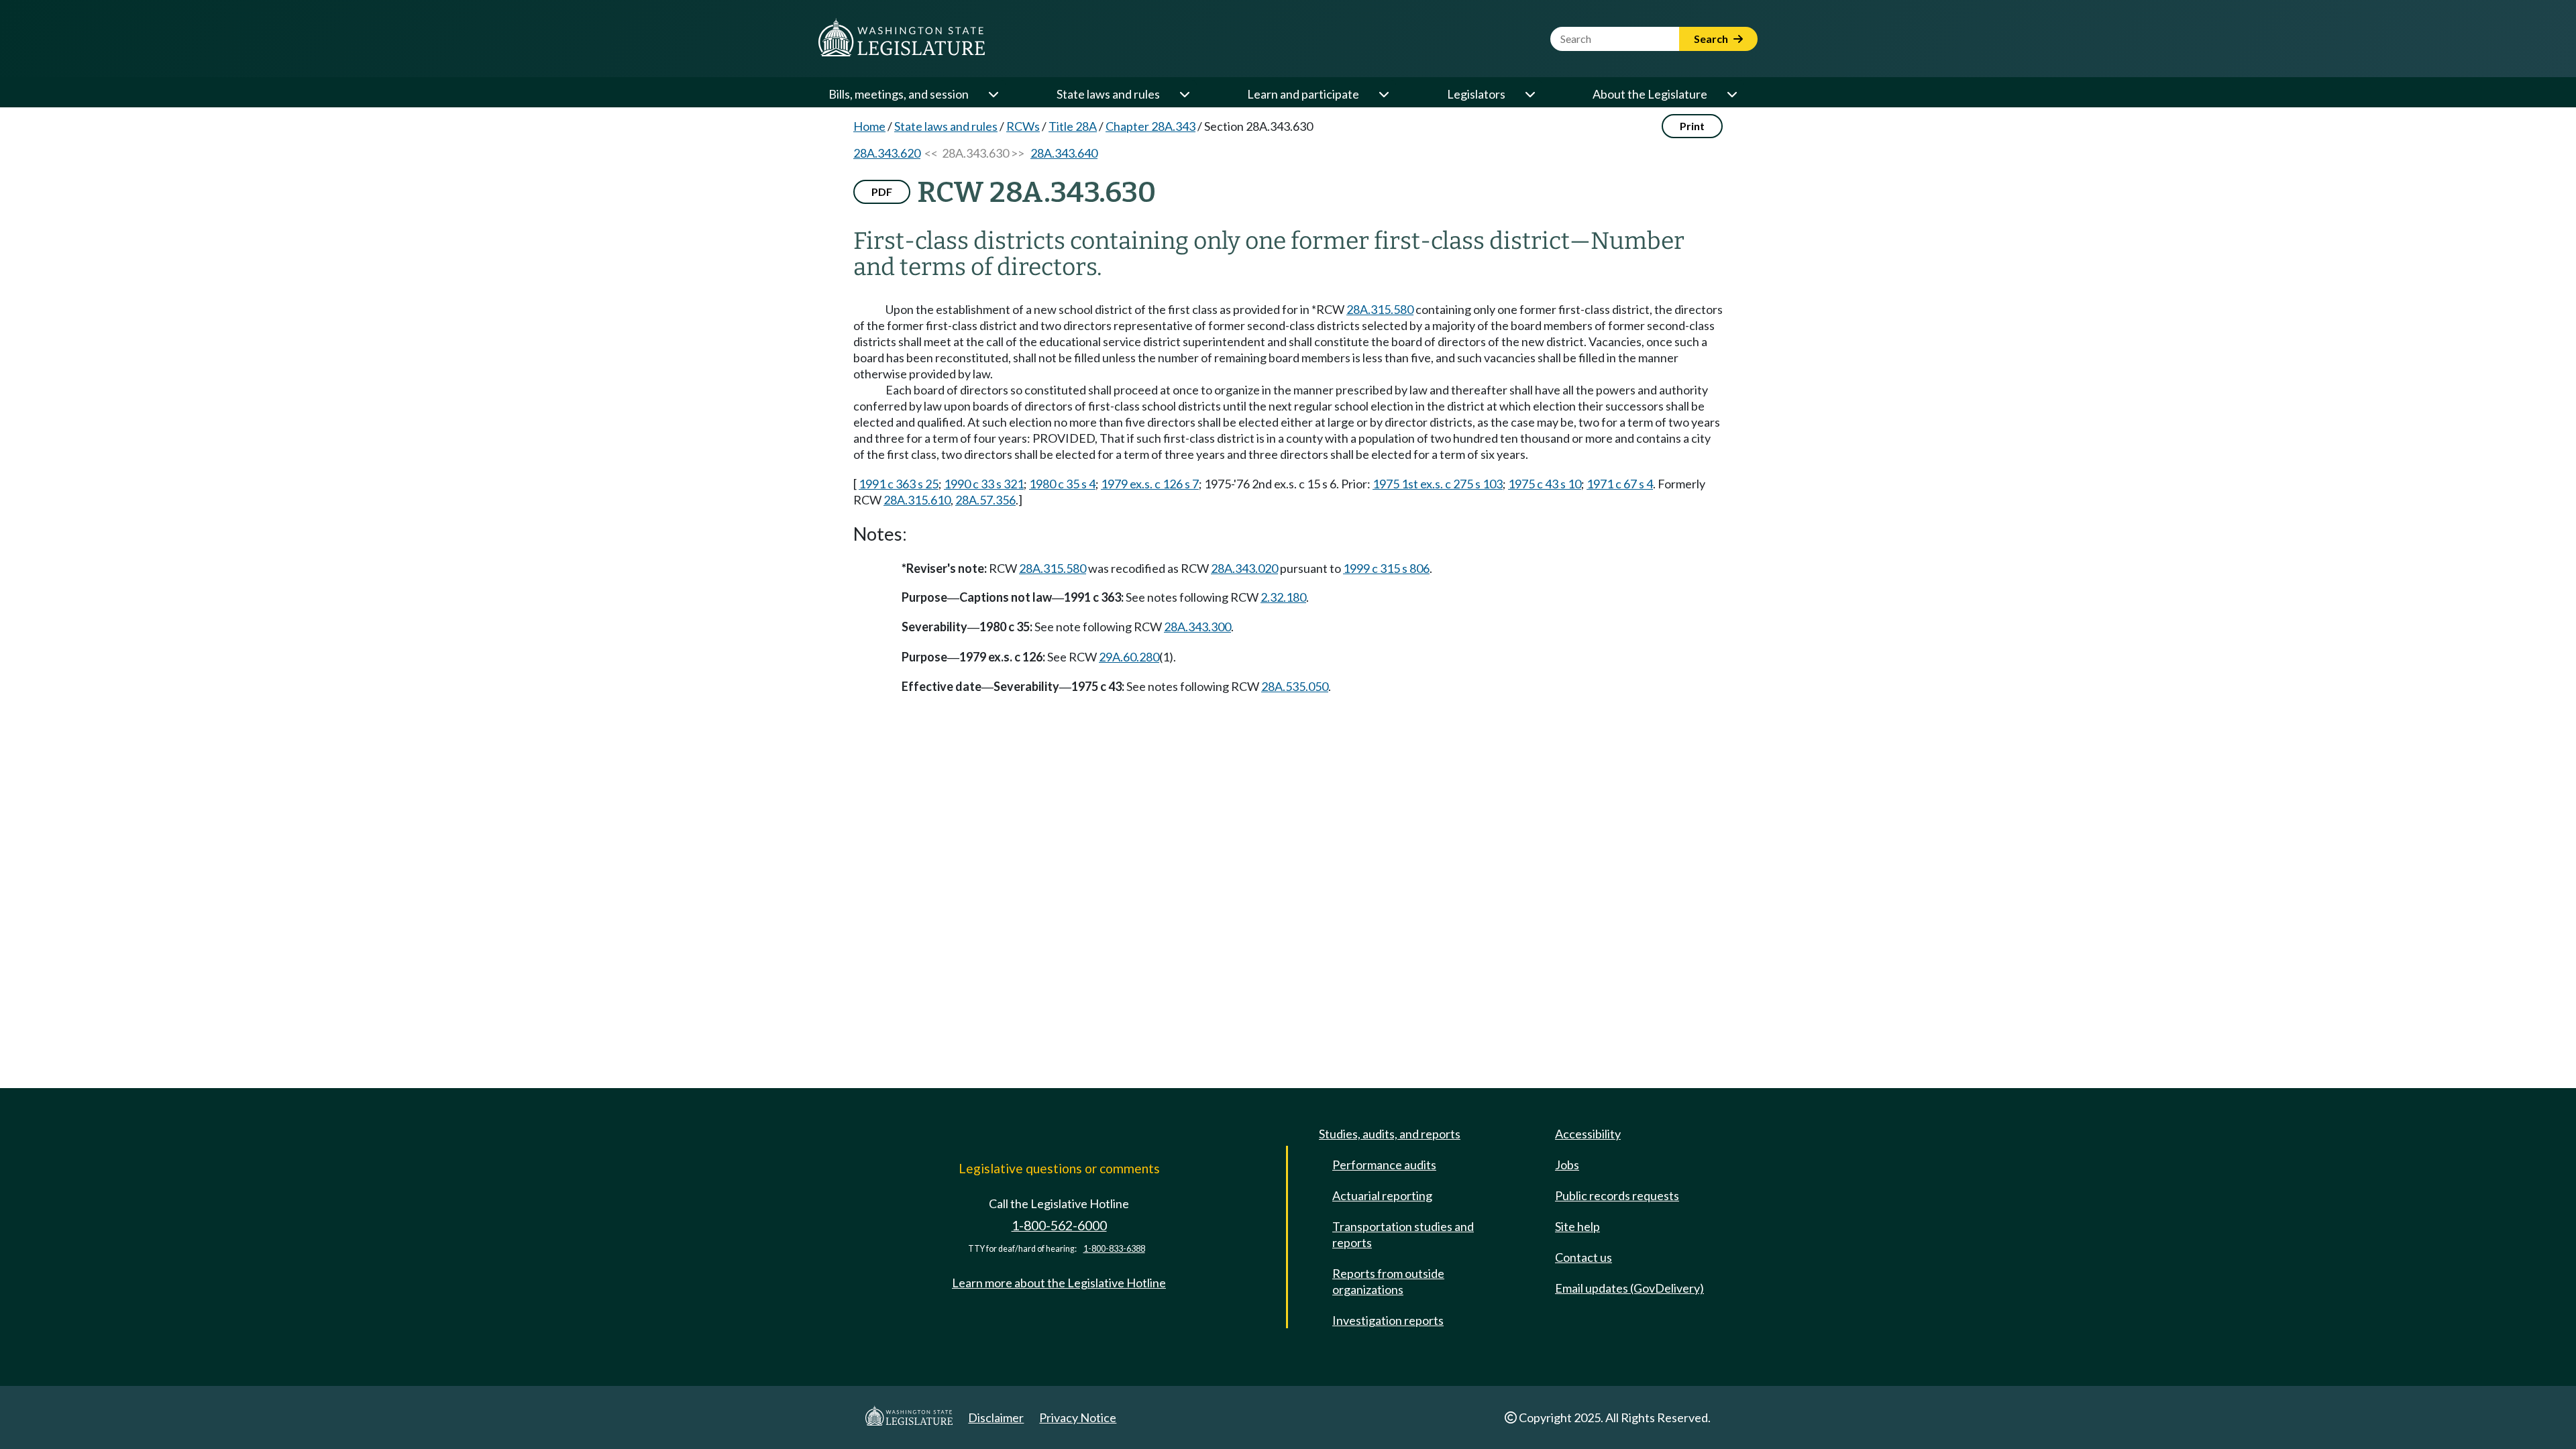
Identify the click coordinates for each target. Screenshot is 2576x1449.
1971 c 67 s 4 (1620, 484)
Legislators (1476, 94)
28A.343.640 (1064, 153)
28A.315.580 (1380, 309)
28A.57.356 (985, 500)
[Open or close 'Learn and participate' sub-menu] (1383, 94)
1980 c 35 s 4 (1062, 484)
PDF (882, 192)
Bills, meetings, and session (899, 94)
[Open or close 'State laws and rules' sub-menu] (1184, 94)
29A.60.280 (1129, 657)
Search (1712, 39)
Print (1692, 126)
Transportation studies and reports (1403, 1234)
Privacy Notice (1078, 1417)
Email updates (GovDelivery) (1629, 1288)
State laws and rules (1108, 94)
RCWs (1023, 126)
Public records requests (1617, 1195)
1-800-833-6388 (1114, 1249)
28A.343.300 (1197, 627)
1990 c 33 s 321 (984, 484)
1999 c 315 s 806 (1386, 568)
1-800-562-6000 (1059, 1225)
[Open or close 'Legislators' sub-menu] (1529, 94)
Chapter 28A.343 (1150, 126)
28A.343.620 (887, 153)
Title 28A (1073, 126)
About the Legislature (1650, 94)
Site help (1577, 1226)
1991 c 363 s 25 (899, 484)
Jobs (1567, 1165)
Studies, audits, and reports (1390, 1134)
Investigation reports (1388, 1320)
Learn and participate (1303, 94)
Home (869, 126)
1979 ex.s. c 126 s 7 (1150, 484)
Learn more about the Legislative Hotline (1059, 1283)
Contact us (1584, 1257)
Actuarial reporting (1382, 1195)
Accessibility (1588, 1134)
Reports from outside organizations (1388, 1281)
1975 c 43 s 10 (1545, 484)
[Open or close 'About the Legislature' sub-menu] (1731, 94)
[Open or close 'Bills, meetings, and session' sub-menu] (993, 94)
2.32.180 (1283, 597)
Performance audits (1384, 1165)
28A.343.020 (1244, 568)
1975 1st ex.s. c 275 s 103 (1438, 484)
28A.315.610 (917, 500)
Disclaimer (996, 1417)
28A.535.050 (1295, 686)
